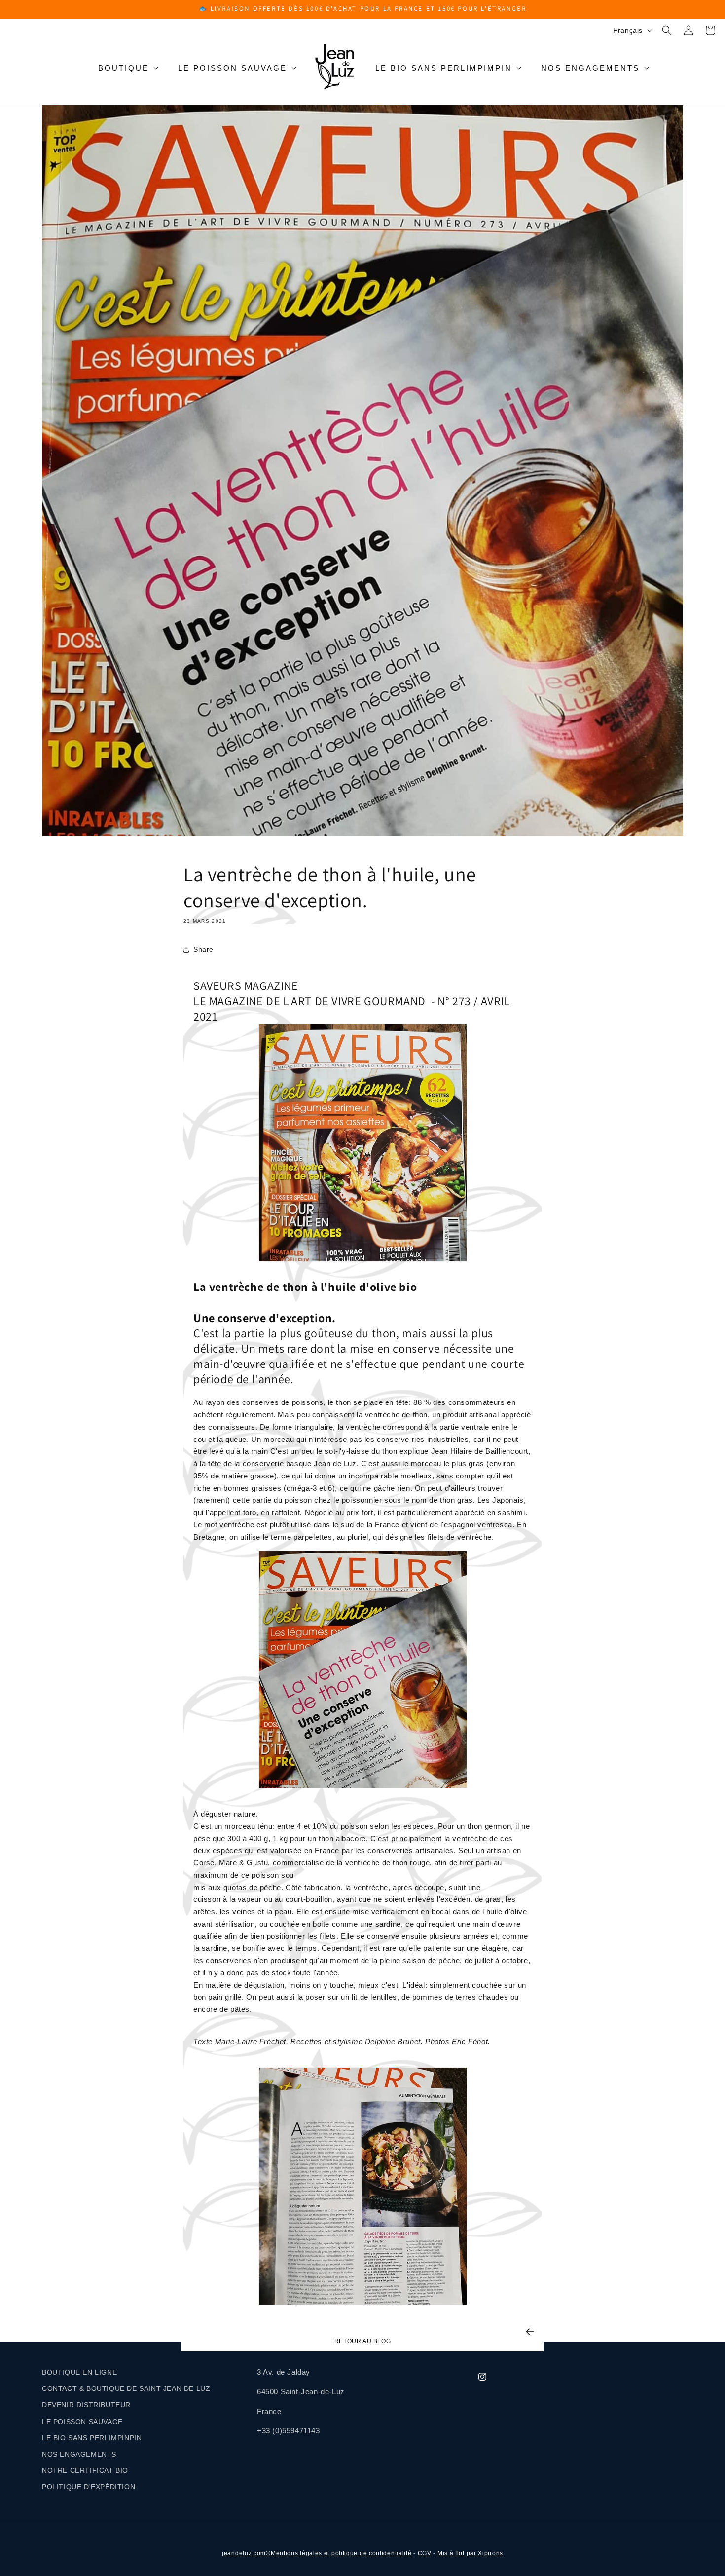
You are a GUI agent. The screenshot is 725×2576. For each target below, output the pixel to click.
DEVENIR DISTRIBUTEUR (86, 2405)
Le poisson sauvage (233, 68)
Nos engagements (590, 68)
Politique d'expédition (89, 2487)
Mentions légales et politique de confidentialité (341, 2553)
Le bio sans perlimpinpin (92, 2438)
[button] (667, 30)
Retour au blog (362, 2341)
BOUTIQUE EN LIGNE (79, 2372)
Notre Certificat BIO (85, 2470)
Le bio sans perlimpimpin (444, 68)
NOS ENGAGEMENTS (79, 2454)
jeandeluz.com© (246, 2553)
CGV (425, 2553)
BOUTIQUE (124, 68)
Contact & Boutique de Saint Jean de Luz (126, 2388)
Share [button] (203, 949)
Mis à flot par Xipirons (470, 2553)
